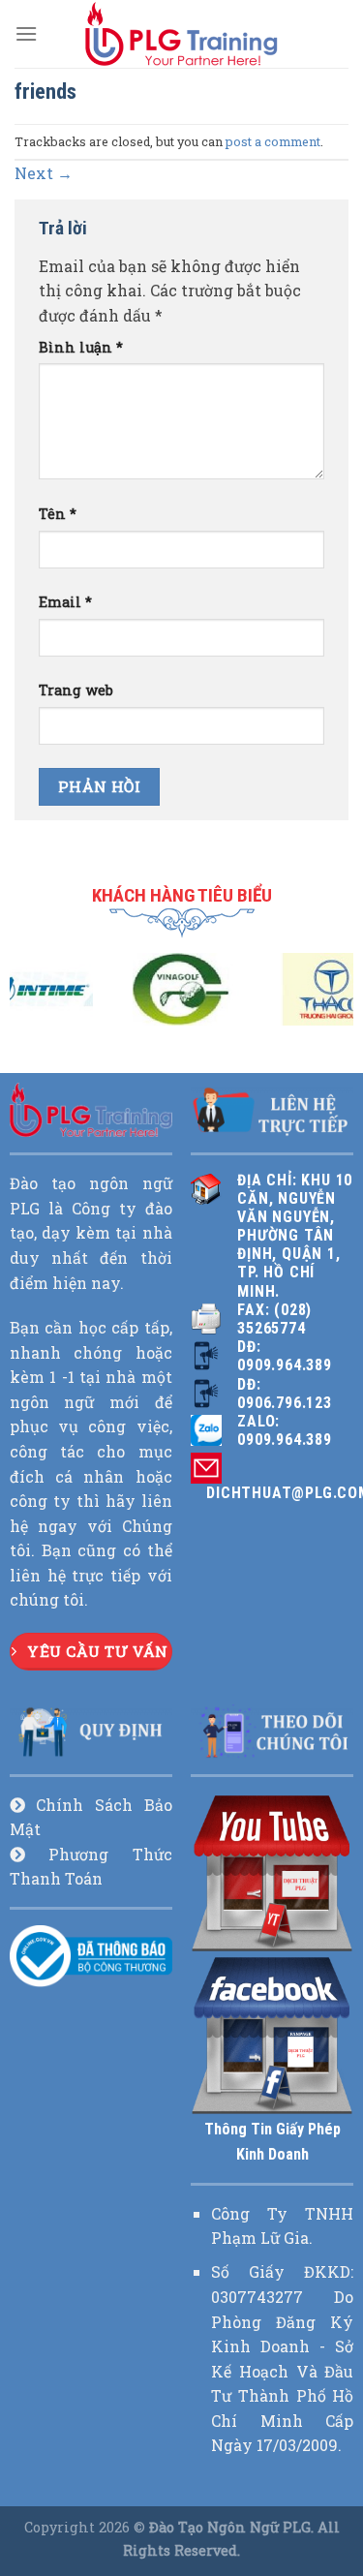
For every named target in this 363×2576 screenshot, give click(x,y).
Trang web (76, 690)
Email (65, 602)
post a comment (273, 141)
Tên (58, 514)
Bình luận (81, 347)
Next (44, 173)
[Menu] (26, 33)
